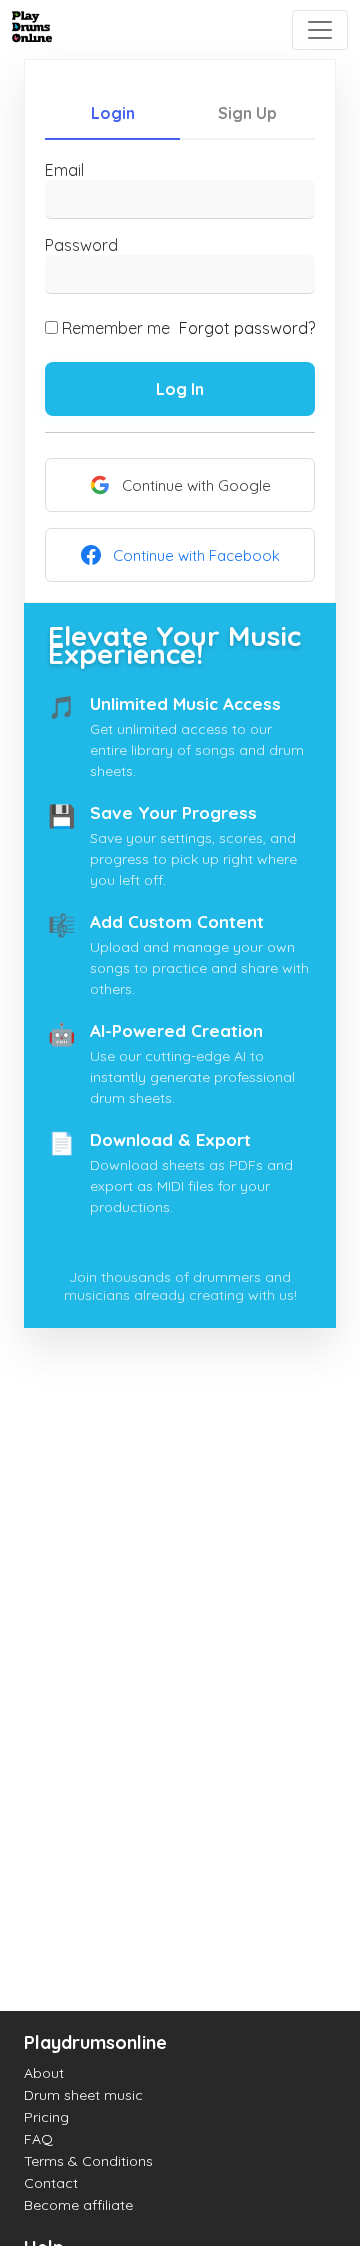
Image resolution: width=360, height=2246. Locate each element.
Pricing (46, 2117)
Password (81, 245)
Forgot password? (247, 328)
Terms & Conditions (88, 2161)
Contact (51, 2183)
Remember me (116, 328)
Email (64, 170)
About (44, 2073)
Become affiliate (78, 2205)
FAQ (38, 2139)
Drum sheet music (83, 2095)
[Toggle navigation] (320, 30)
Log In (180, 389)
